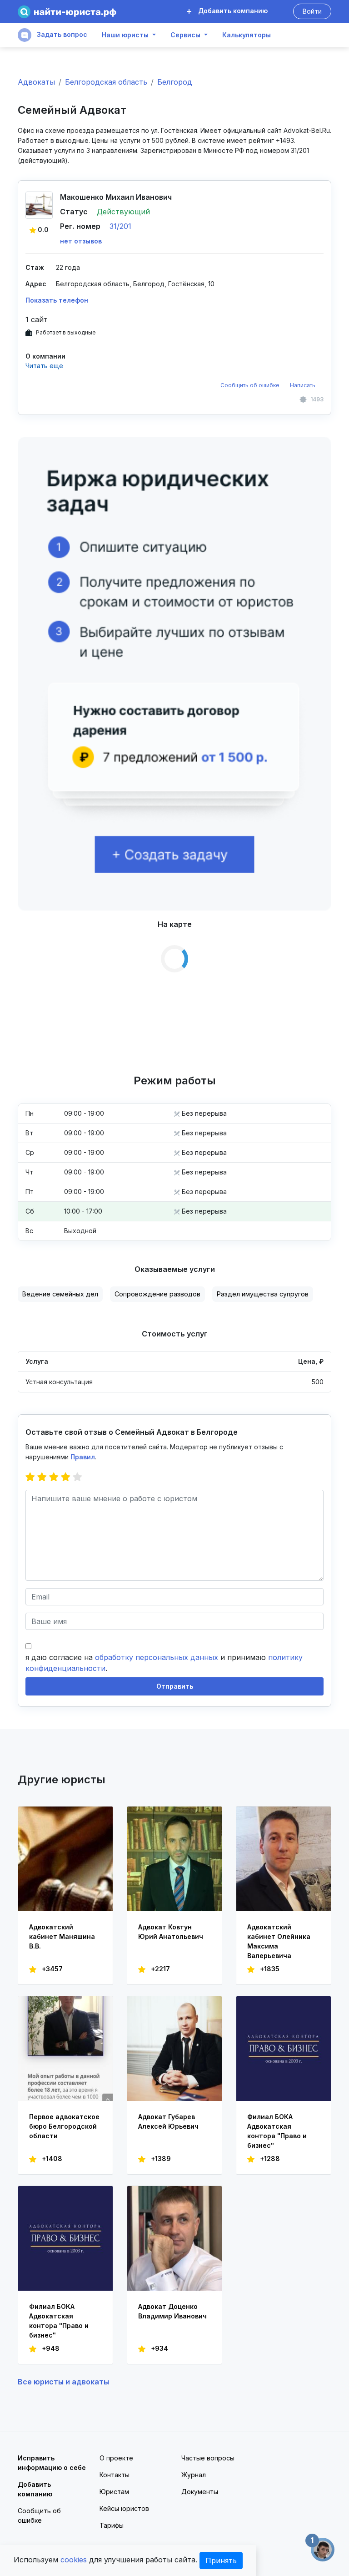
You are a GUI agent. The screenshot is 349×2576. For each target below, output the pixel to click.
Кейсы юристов (124, 2508)
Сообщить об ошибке (250, 385)
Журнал (194, 2475)
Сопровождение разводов (157, 1294)
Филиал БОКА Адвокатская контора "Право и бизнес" (277, 2131)
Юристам (114, 2492)
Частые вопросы (208, 2458)
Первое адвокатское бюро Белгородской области (64, 2126)
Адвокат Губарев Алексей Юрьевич (168, 2121)
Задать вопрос (61, 34)
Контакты (115, 2475)
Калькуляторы (247, 35)
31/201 (120, 226)
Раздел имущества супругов (263, 1294)
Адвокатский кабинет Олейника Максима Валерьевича (279, 1941)
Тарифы (112, 2525)
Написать (303, 385)
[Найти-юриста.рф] (67, 12)
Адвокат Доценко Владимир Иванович (172, 2311)
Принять (221, 2561)
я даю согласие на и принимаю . (164, 1663)
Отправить (175, 1686)
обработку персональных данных (157, 1657)
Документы (200, 2492)
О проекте (116, 2458)
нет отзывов (81, 241)
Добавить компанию (232, 11)
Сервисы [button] (185, 35)
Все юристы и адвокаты (63, 2382)
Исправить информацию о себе (52, 2463)
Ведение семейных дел (60, 1294)
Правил (83, 1457)
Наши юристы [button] (125, 35)
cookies (74, 2560)
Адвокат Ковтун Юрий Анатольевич (171, 1932)
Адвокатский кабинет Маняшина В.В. (62, 1936)
